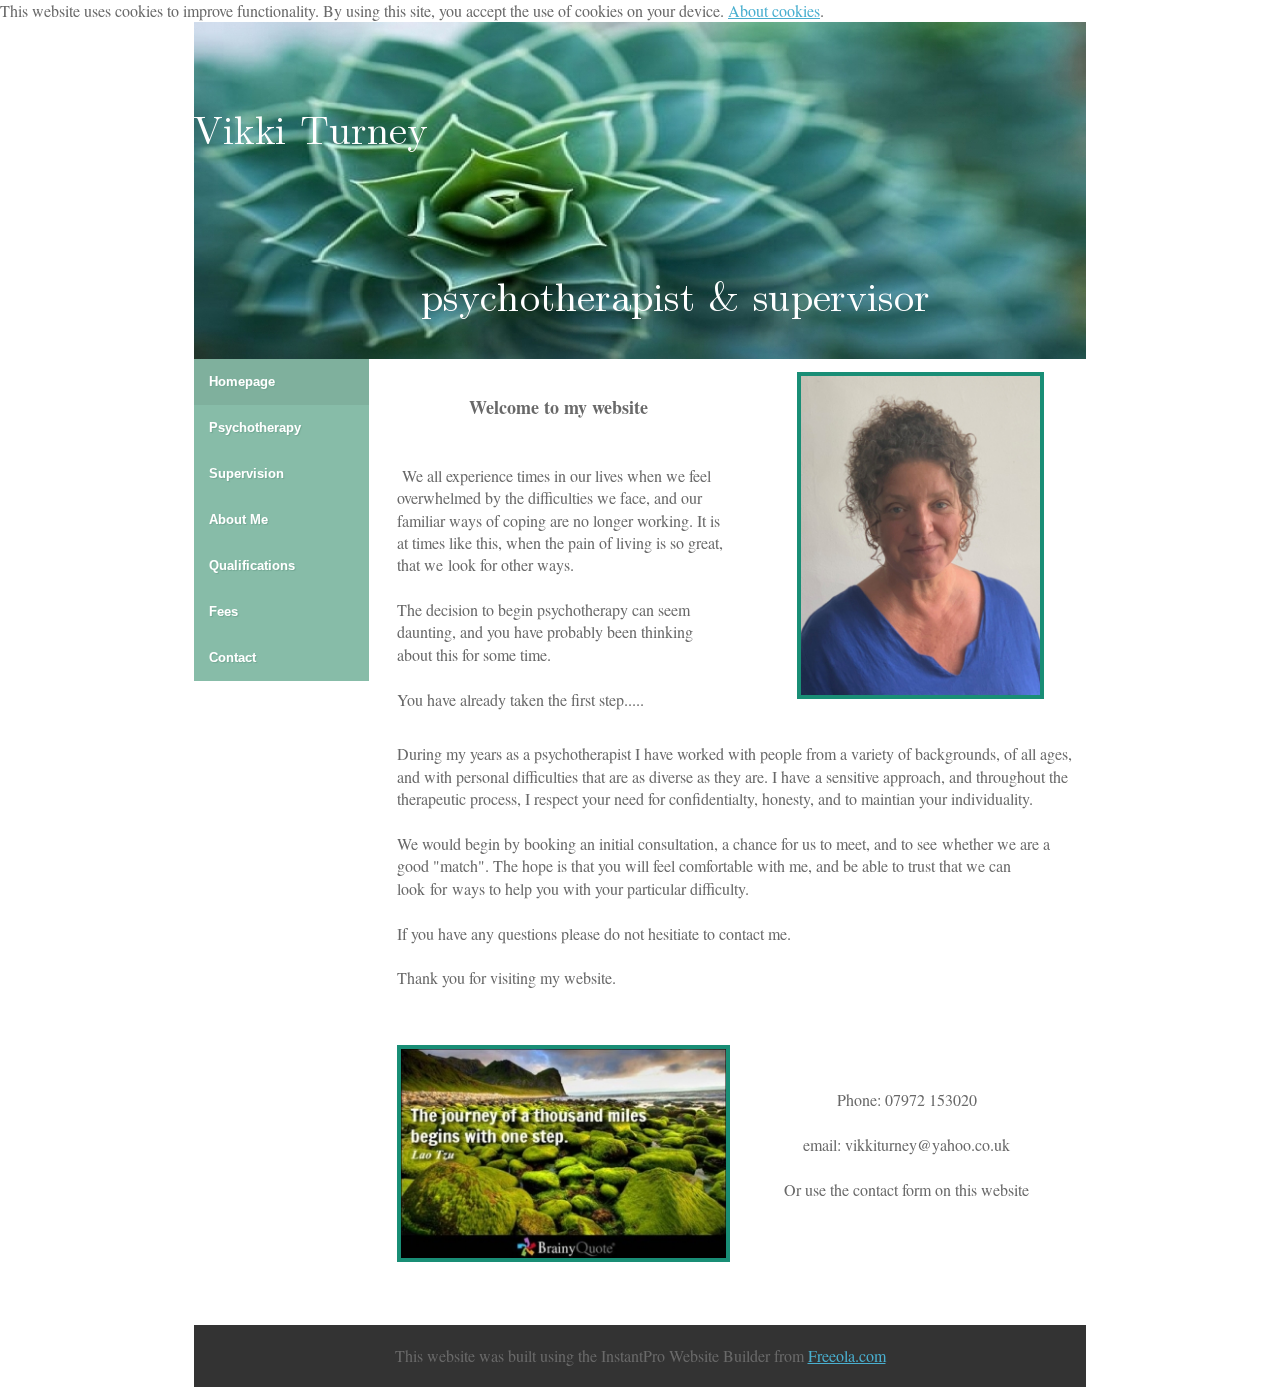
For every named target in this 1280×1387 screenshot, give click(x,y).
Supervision (246, 473)
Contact (232, 657)
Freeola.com (847, 1355)
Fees (223, 611)
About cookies (774, 10)
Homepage (242, 381)
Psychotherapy (255, 427)
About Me (238, 519)
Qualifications (252, 565)
